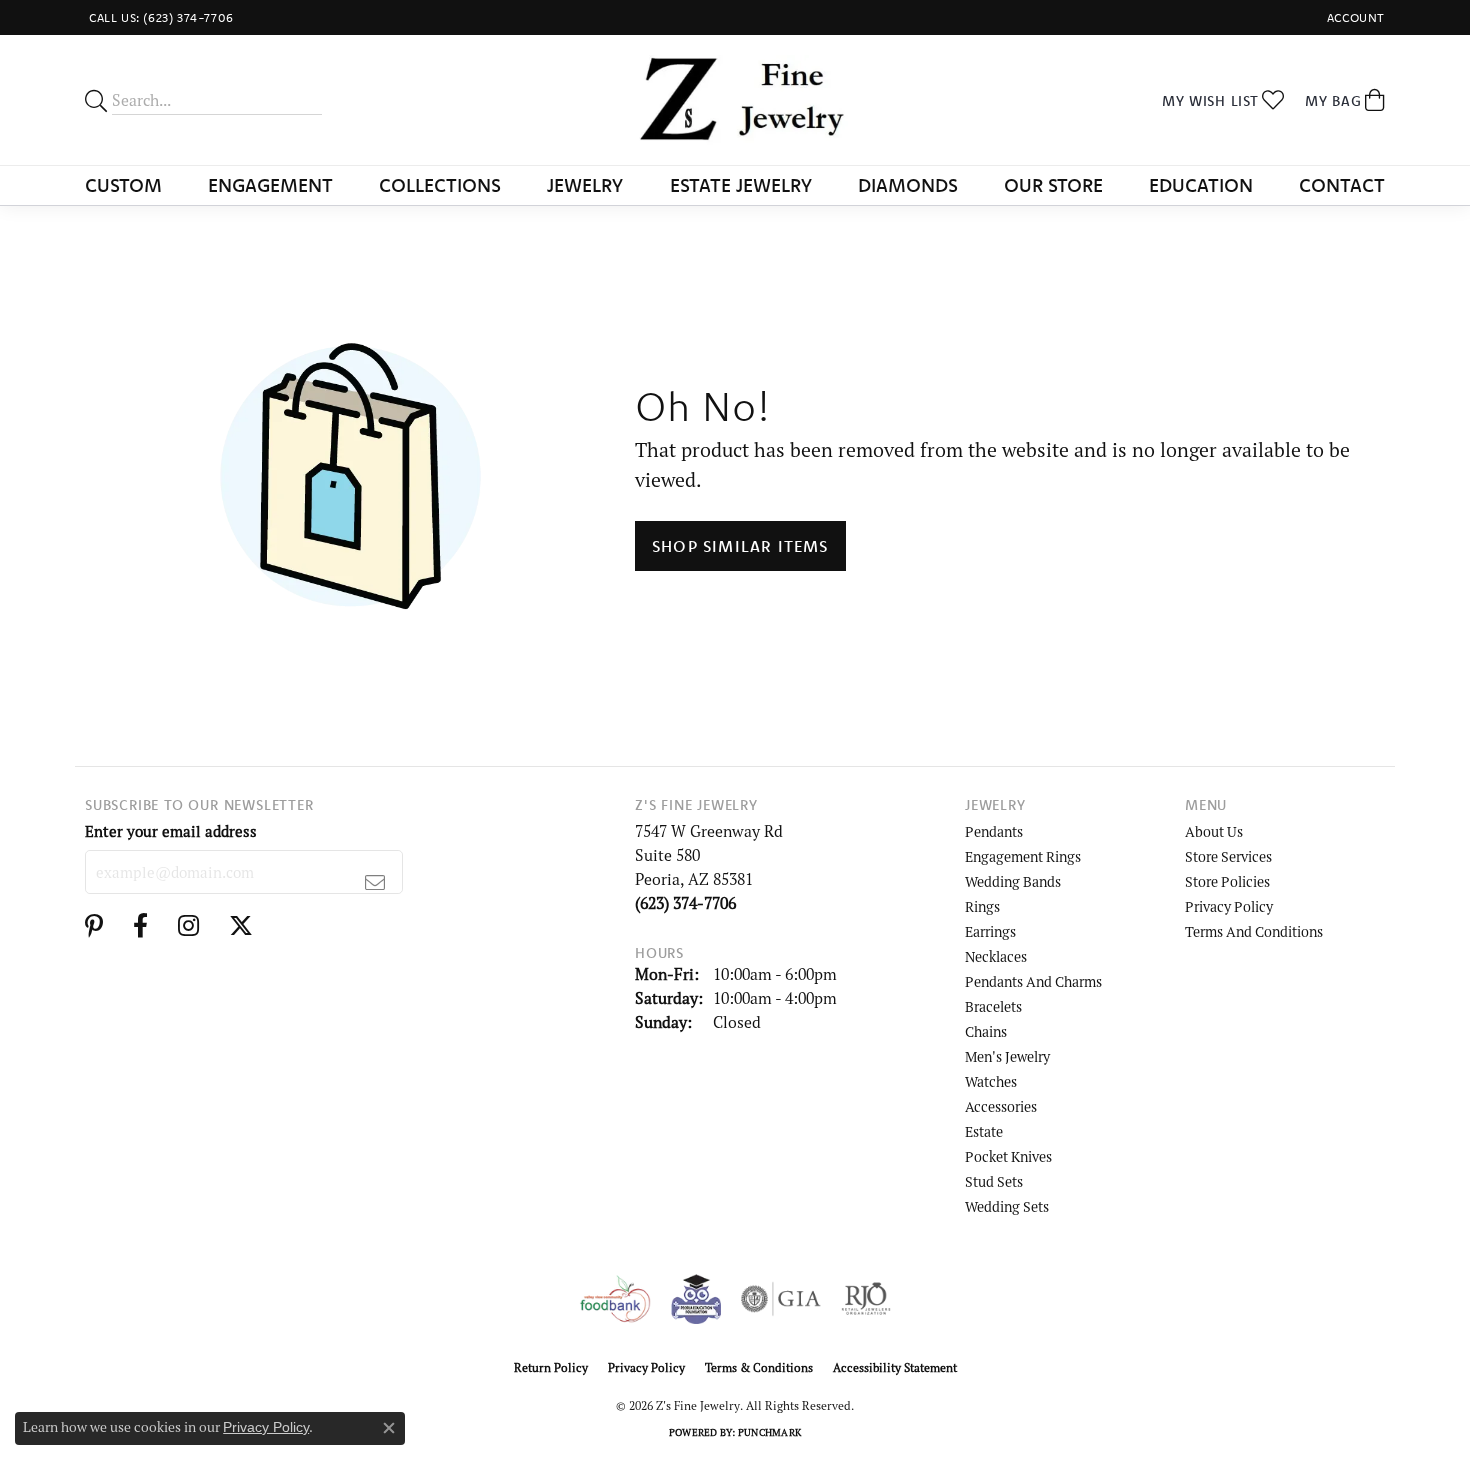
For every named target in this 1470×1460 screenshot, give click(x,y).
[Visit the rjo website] (866, 1299)
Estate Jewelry (741, 185)
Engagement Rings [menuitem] (1023, 856)
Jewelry (585, 185)
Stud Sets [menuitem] (994, 1181)
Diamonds (908, 185)
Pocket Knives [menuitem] (1008, 1156)
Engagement (270, 185)
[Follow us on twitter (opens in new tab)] (241, 926)
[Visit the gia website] (781, 1299)
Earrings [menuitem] (990, 931)
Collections (440, 185)
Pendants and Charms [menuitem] (1033, 981)
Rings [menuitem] (982, 906)
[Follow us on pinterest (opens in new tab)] (94, 926)
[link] (159, 17)
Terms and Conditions (1254, 931)
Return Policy (551, 1367)
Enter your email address (171, 831)
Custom (123, 185)
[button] (1354, 17)
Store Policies (1227, 881)
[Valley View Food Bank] (614, 1299)
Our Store (1053, 185)
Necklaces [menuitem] (996, 956)
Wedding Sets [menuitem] (1007, 1206)
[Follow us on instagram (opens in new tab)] (188, 926)
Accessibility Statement (895, 1367)
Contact (1342, 185)
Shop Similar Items (740, 546)
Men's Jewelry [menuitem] (1007, 1056)
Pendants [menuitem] (994, 831)
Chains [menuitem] (986, 1031)
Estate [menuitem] (984, 1131)
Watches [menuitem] (991, 1081)
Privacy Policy (1229, 906)
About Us (1214, 831)
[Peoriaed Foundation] (696, 1299)
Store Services (1228, 856)
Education (1201, 185)
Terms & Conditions (759, 1367)
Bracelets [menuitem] (993, 1006)
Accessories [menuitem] (1001, 1106)
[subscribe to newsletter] (375, 882)
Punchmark (769, 1432)
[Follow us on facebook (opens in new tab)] (140, 926)
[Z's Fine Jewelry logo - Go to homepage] (735, 100)
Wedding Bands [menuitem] (1013, 881)
